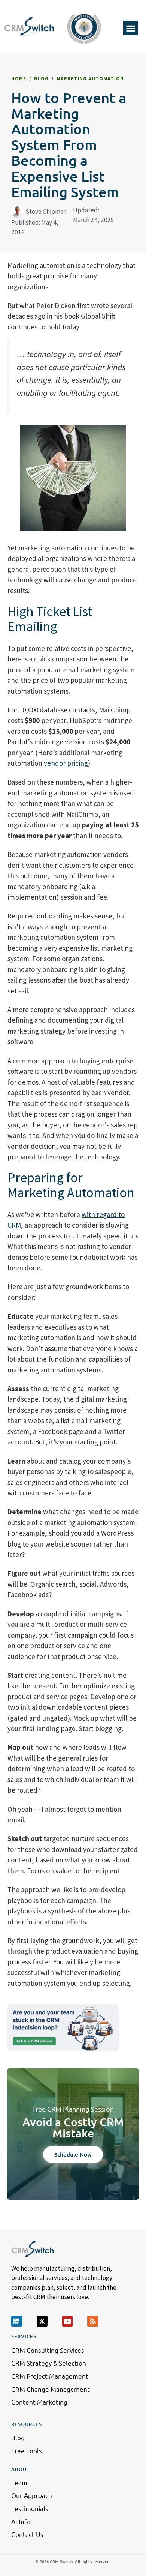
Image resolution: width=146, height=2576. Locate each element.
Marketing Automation (90, 79)
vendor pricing (66, 763)
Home (19, 79)
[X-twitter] (42, 2321)
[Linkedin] (17, 2321)
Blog (41, 79)
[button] (130, 28)
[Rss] (93, 2321)
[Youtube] (68, 2321)
